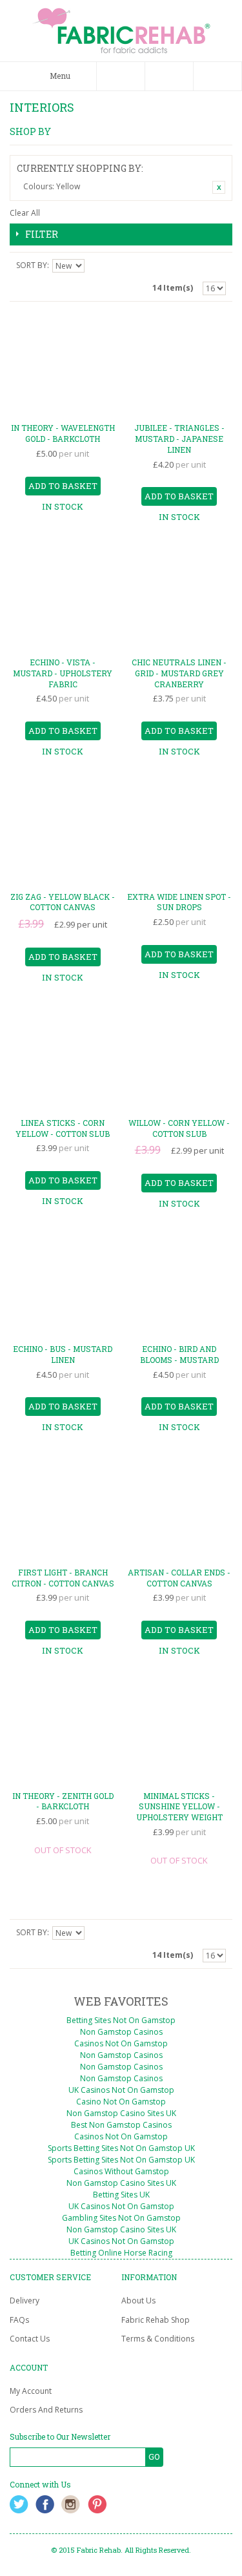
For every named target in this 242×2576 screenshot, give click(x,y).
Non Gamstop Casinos (121, 2032)
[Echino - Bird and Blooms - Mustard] (179, 1285)
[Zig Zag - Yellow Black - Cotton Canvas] (63, 833)
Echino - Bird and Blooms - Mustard (179, 1354)
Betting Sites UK (121, 2195)
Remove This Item (219, 187)
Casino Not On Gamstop (121, 2102)
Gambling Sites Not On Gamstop (121, 2218)
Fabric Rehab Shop (156, 2320)
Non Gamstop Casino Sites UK (121, 2113)
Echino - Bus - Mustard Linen (63, 1354)
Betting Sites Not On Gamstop (121, 2020)
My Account (31, 2391)
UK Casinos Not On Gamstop (121, 2090)
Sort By (32, 265)
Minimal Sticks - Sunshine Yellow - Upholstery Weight (179, 1807)
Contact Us (30, 2339)
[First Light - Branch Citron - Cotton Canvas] (63, 1509)
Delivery (25, 2301)
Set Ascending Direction (96, 265)
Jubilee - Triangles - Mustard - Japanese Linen (179, 439)
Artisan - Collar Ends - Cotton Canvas (179, 1578)
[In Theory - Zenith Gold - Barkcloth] (63, 1732)
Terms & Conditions (158, 2339)
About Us (138, 2301)
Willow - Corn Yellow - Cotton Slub (179, 1128)
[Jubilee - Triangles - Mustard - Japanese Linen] (179, 365)
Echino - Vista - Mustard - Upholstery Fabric (63, 673)
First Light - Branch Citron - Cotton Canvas (63, 1578)
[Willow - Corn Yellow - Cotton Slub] (179, 1059)
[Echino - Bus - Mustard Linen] (63, 1285)
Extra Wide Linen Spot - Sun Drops (179, 902)
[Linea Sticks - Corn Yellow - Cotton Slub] (63, 1059)
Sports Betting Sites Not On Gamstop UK (121, 2148)
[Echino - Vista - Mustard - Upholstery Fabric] (63, 598)
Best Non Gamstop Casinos (121, 2125)
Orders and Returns (46, 2410)
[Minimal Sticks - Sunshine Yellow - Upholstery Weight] (179, 1732)
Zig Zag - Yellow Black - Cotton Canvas (63, 902)
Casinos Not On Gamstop (121, 2043)
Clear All (25, 213)
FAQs (19, 2320)
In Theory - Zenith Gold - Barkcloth (63, 1801)
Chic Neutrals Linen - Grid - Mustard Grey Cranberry (179, 673)
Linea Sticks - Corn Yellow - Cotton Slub (63, 1128)
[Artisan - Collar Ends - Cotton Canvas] (179, 1509)
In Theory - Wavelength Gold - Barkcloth (63, 433)
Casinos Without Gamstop (121, 2171)
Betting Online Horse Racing (121, 2253)
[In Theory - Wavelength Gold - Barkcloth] (63, 365)
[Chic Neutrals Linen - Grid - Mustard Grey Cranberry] (179, 598)
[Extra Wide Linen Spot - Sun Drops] (179, 833)
